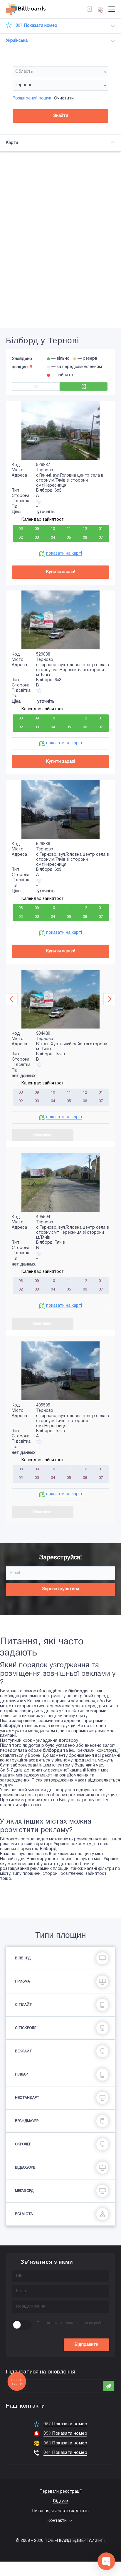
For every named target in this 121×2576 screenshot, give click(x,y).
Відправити (86, 2345)
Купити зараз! (60, 572)
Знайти (61, 116)
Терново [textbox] (24, 85)
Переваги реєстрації (60, 2492)
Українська (17, 41)
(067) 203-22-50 (15, 2559)
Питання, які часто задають (60, 2511)
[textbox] (60, 72)
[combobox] (60, 72)
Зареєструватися (60, 1589)
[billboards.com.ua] (26, 9)
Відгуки (61, 2501)
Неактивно (43, 1135)
